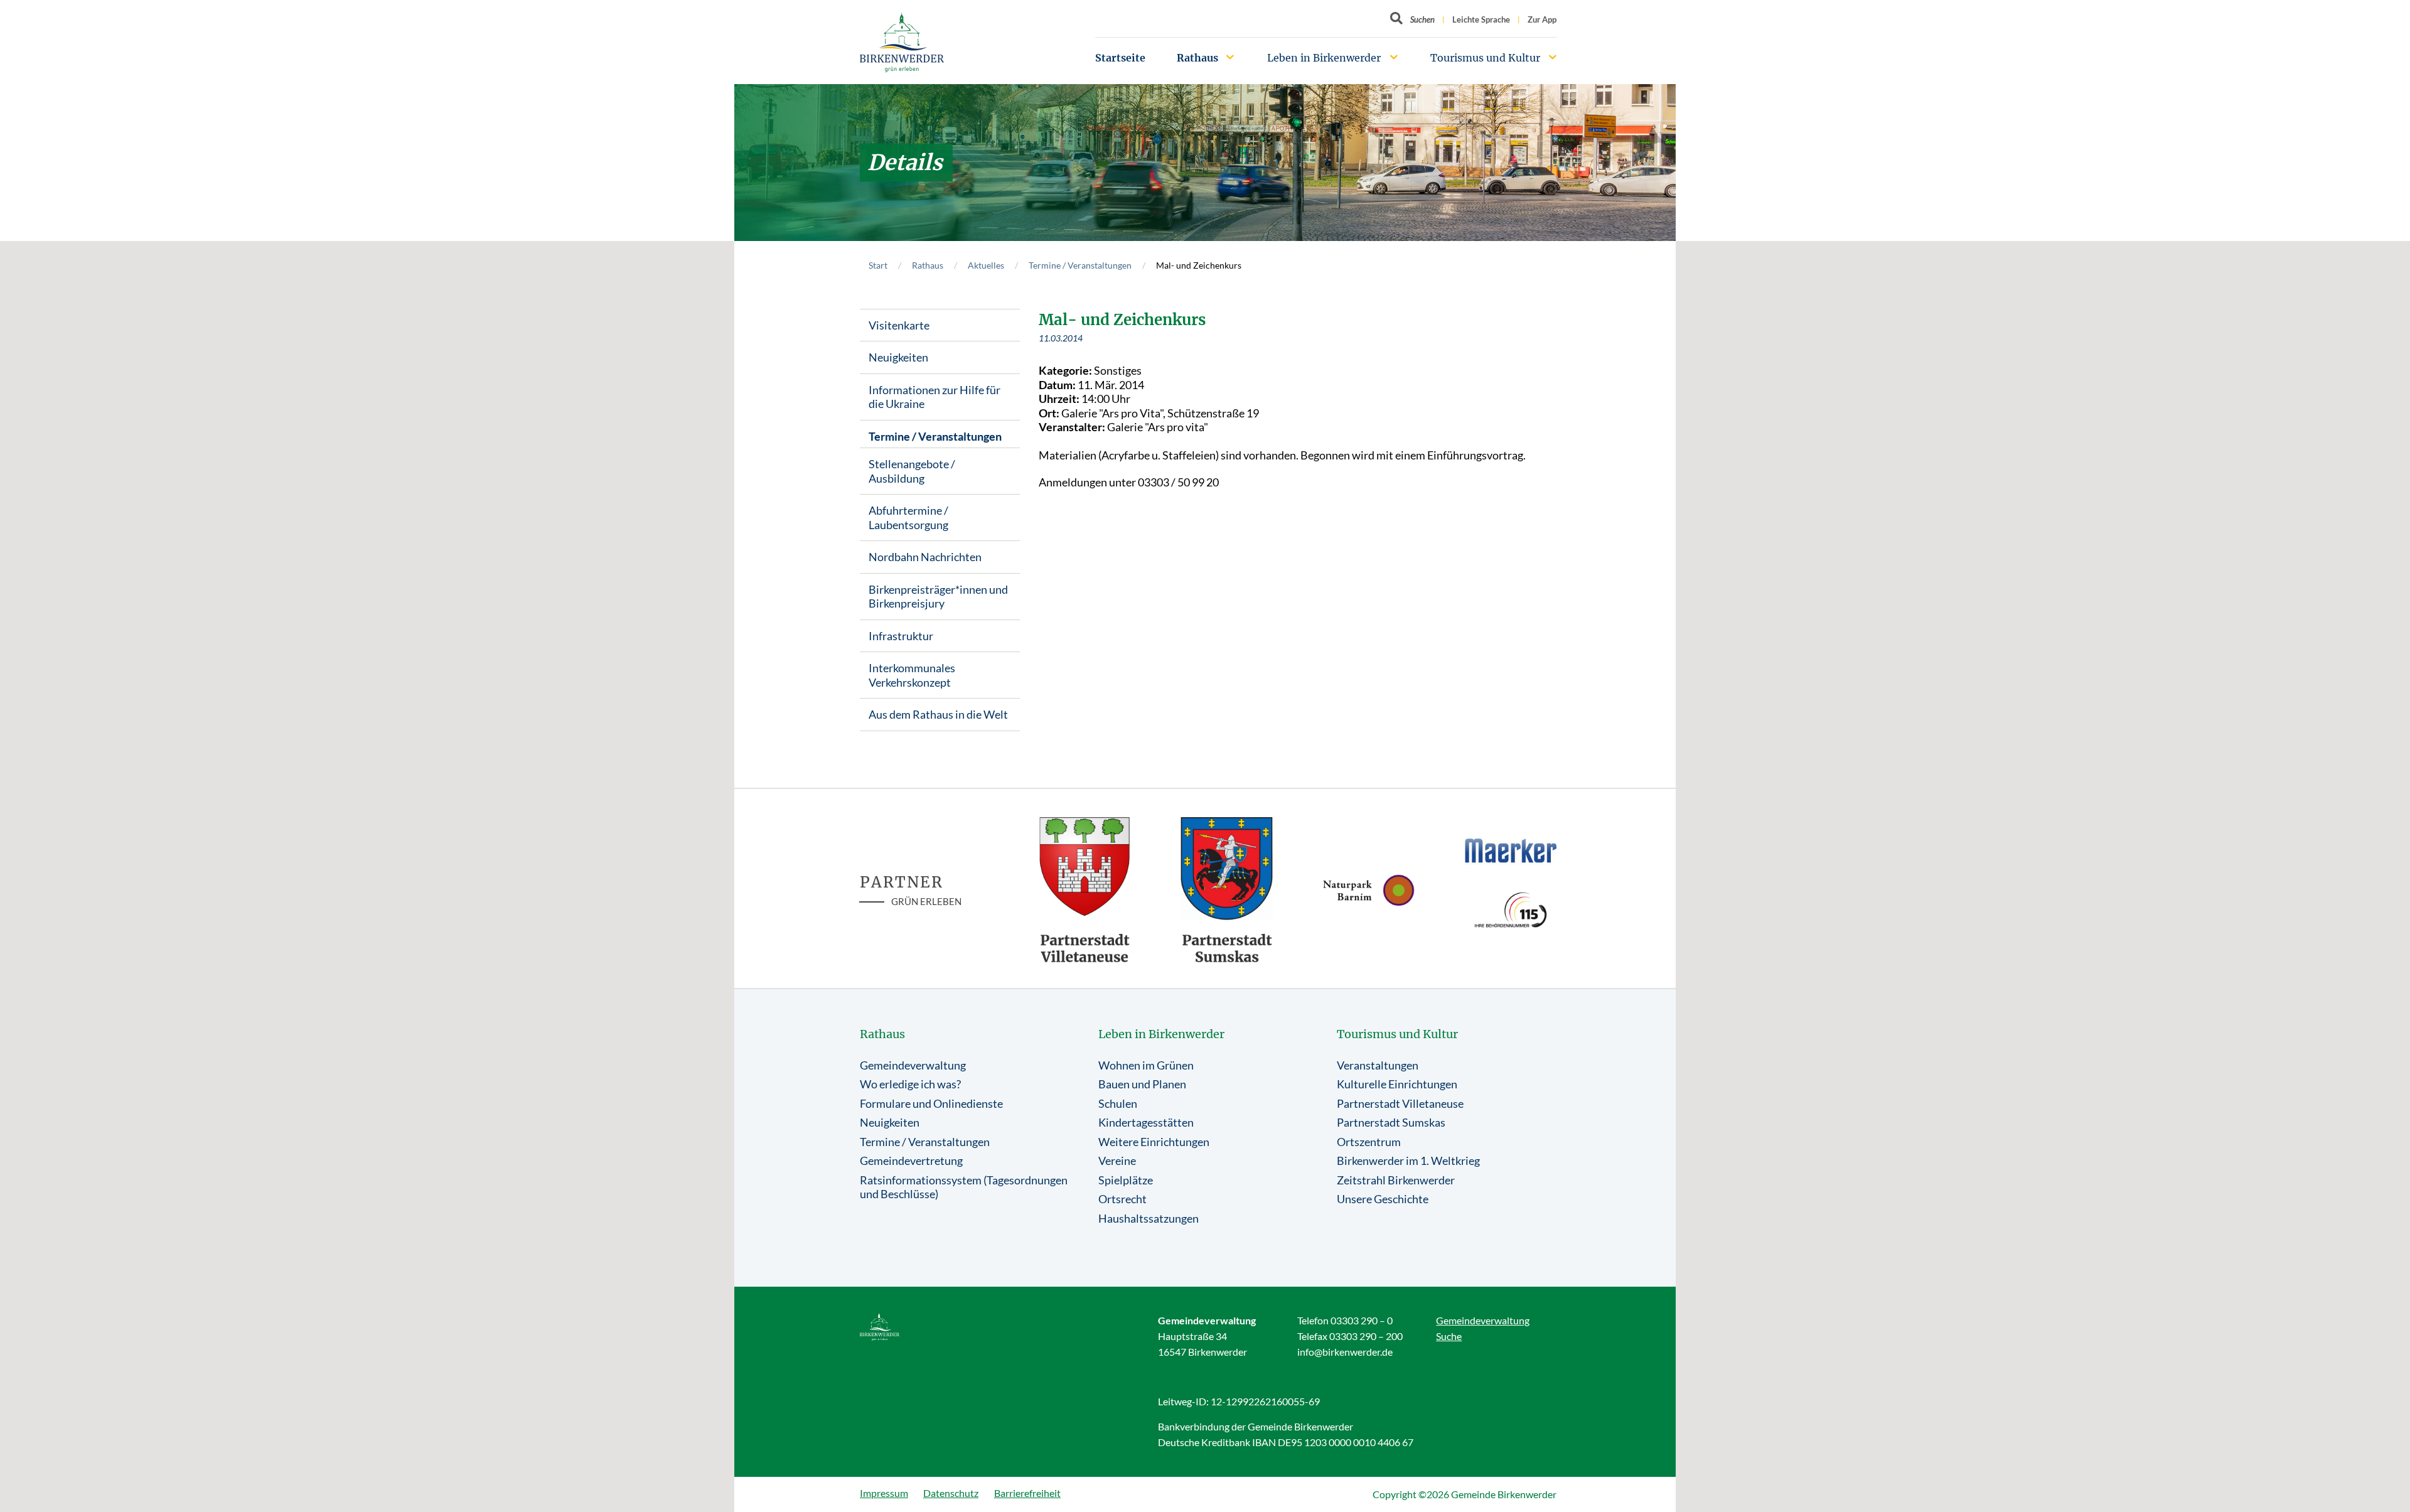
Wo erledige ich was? (910, 1084)
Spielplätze (1126, 1180)
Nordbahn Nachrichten (925, 557)
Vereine (1117, 1161)
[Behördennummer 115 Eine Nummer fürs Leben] (1511, 910)
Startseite (1120, 58)
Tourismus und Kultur (1485, 58)
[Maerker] (1511, 850)
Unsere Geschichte (1383, 1199)
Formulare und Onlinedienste (931, 1103)
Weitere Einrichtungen (1154, 1142)
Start (878, 265)
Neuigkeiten (898, 357)
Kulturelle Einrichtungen (1397, 1084)
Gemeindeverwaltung (913, 1065)
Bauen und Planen (1142, 1084)
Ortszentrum (1369, 1142)
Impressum (884, 1493)
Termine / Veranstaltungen (1080, 265)
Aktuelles (986, 265)
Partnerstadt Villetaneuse (1400, 1103)
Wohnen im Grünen (1146, 1065)
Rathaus (1197, 58)
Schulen (1118, 1103)
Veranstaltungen (1378, 1065)
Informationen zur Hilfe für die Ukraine (935, 397)
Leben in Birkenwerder (1324, 58)
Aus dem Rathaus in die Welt (938, 714)
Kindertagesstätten (1146, 1122)
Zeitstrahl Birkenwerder (1396, 1180)
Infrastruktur (901, 636)
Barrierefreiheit (1027, 1493)
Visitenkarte (899, 325)
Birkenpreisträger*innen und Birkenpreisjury (938, 597)
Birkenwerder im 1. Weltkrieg (1408, 1161)
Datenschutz (951, 1493)
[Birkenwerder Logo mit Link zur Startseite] (902, 42)
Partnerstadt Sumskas (1391, 1122)
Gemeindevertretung (911, 1161)
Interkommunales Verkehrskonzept (912, 675)
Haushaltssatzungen (1149, 1218)
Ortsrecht (1122, 1199)
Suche (1449, 1336)
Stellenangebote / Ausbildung (912, 471)
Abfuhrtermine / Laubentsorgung (908, 517)
